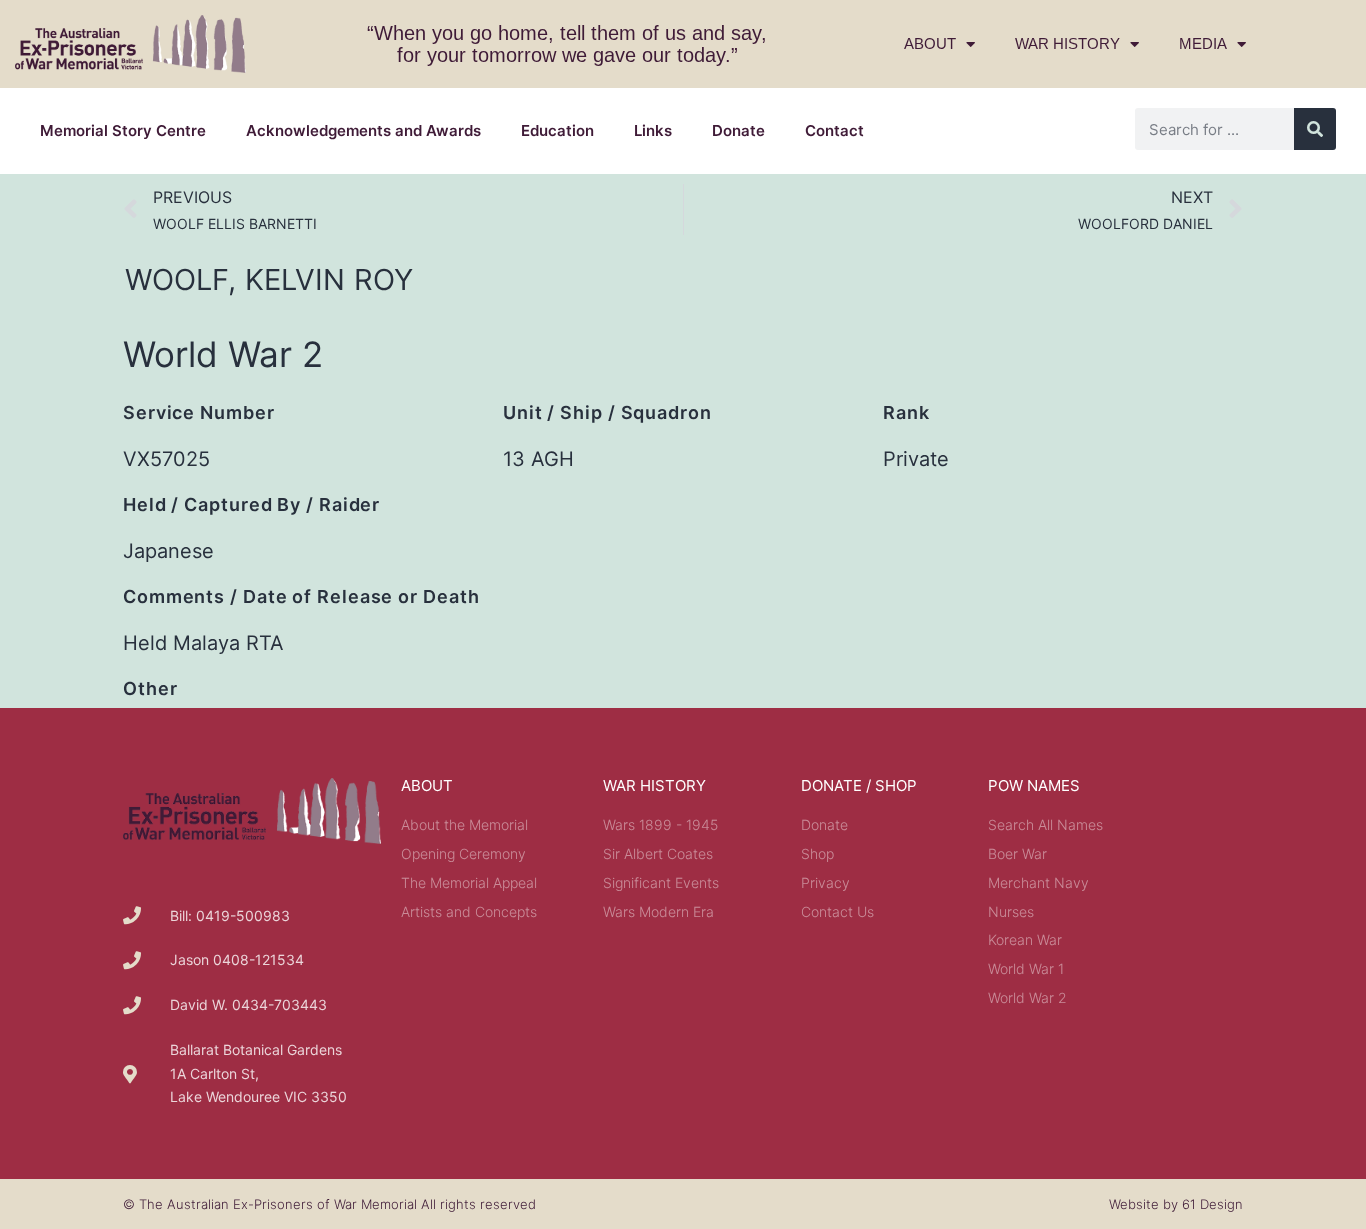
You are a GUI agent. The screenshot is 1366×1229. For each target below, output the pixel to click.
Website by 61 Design (1176, 1204)
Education (557, 130)
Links (653, 130)
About (930, 43)
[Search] (1315, 129)
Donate (738, 130)
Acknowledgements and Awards (363, 130)
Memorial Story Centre (123, 130)
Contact (834, 130)
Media (1203, 43)
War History (1067, 43)
